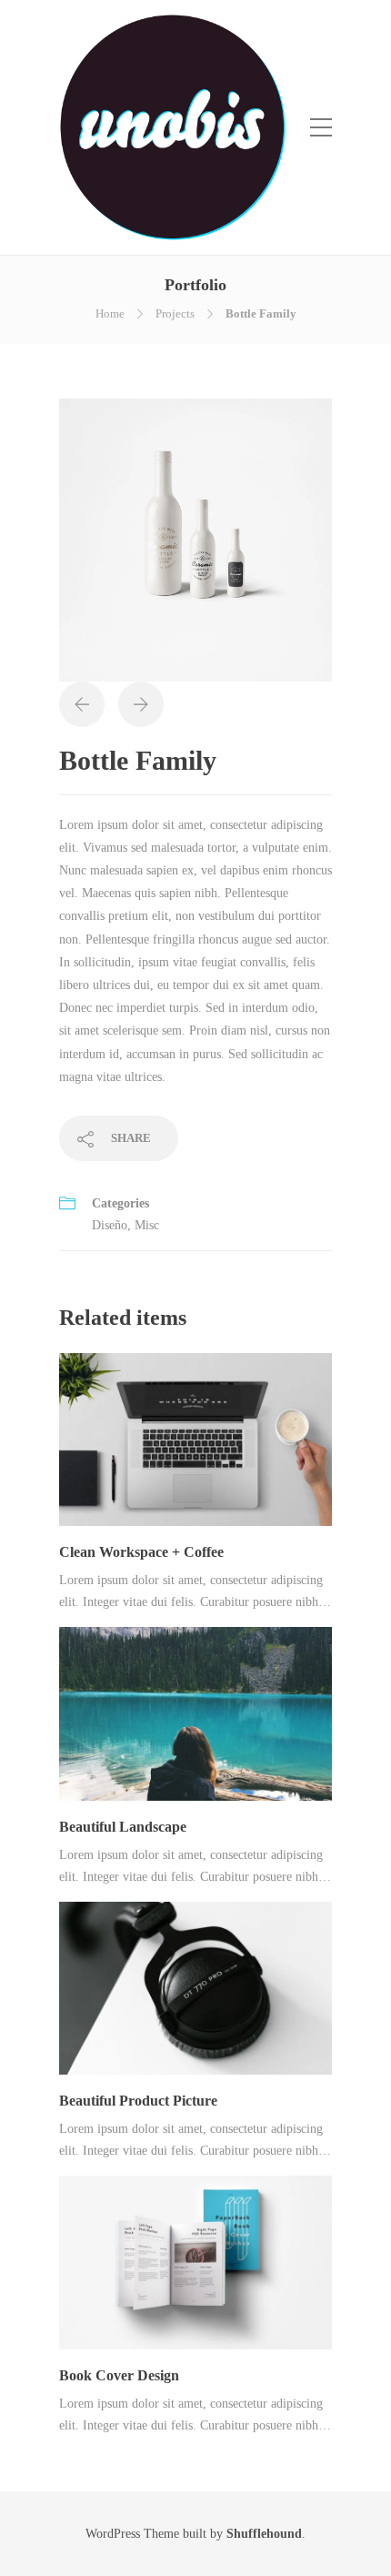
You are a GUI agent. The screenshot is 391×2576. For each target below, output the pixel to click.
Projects (175, 313)
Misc (147, 1225)
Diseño (110, 1225)
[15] (195, 539)
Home (110, 313)
